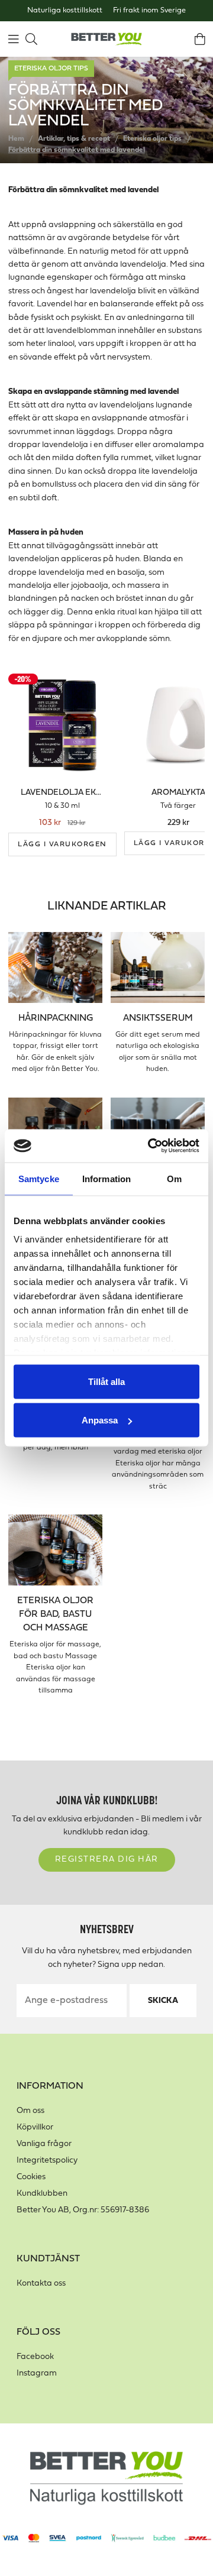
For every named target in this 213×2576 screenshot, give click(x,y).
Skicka (163, 2001)
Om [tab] (174, 1178)
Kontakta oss (41, 2284)
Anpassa (100, 1420)
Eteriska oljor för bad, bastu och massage (55, 1614)
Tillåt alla (106, 1381)
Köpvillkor (35, 2127)
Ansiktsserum (158, 1018)
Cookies (31, 2177)
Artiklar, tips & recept (74, 139)
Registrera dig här (107, 1860)
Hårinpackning (56, 1018)
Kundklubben (42, 2194)
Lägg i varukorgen (62, 844)
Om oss (30, 2111)
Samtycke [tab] (39, 1178)
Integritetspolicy (47, 2161)
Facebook (35, 2357)
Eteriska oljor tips (51, 69)
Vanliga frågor (44, 2144)
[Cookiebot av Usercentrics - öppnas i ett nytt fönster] (150, 1146)
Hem (16, 139)
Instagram (37, 2373)
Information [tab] (106, 1178)
